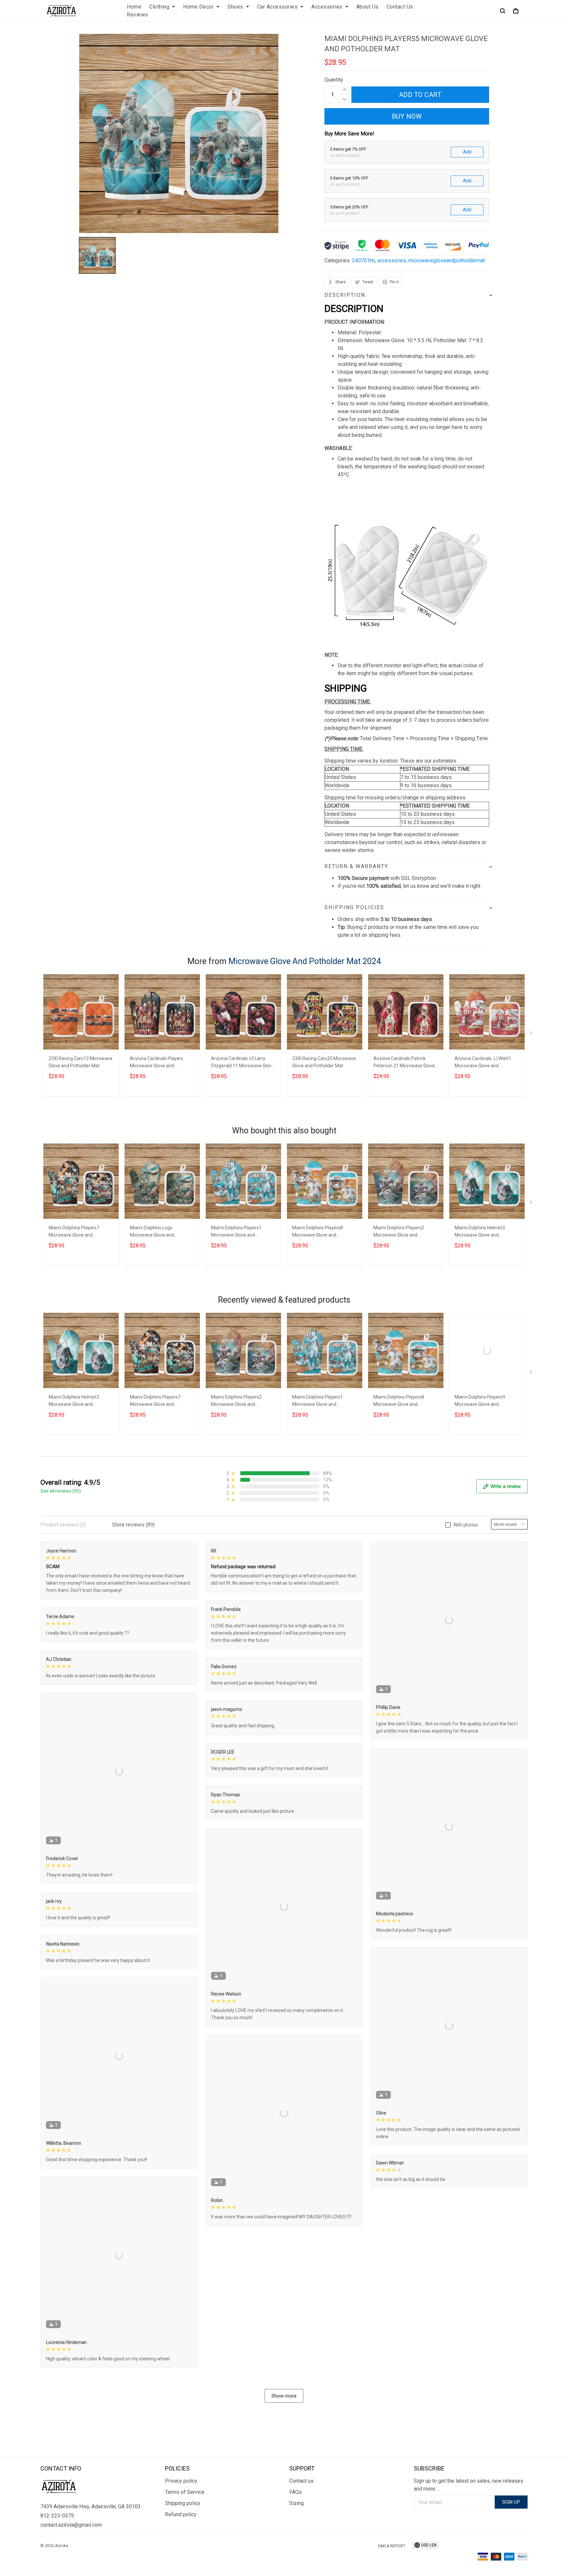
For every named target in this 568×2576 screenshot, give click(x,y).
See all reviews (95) (61, 1491)
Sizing (296, 2503)
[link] (25, 2551)
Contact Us (400, 7)
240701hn (364, 260)
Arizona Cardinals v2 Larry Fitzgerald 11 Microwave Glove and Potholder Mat (243, 1063)
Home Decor (198, 7)
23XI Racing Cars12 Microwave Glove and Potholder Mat (81, 1062)
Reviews (138, 15)
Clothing (159, 7)
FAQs (296, 2492)
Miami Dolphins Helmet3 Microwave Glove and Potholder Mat (480, 1232)
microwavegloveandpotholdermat (447, 260)
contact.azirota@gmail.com (71, 2525)
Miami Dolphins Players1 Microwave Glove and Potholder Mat (236, 1232)
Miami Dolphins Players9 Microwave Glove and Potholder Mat (480, 1401)
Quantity (334, 80)
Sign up (511, 2502)
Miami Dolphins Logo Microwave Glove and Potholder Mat (152, 1232)
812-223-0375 (57, 2516)
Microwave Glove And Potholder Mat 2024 (305, 961)
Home (134, 7)
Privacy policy (181, 2481)
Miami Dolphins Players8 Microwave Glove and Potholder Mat (318, 1232)
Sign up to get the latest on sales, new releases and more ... (469, 2485)
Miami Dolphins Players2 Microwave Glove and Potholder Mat (399, 1232)
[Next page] (532, 1034)
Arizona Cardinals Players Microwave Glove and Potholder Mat (156, 1063)
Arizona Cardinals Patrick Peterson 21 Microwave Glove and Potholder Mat (404, 1063)
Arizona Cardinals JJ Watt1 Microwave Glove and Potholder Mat (483, 1063)
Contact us (301, 2481)
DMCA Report (392, 2546)
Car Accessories (277, 7)
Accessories (327, 7)
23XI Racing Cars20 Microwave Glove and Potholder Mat (324, 1062)
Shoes (235, 7)
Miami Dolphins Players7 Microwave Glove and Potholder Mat (74, 1232)
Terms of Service (185, 2492)
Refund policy (181, 2514)
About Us (367, 7)
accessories (392, 260)
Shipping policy (183, 2503)
